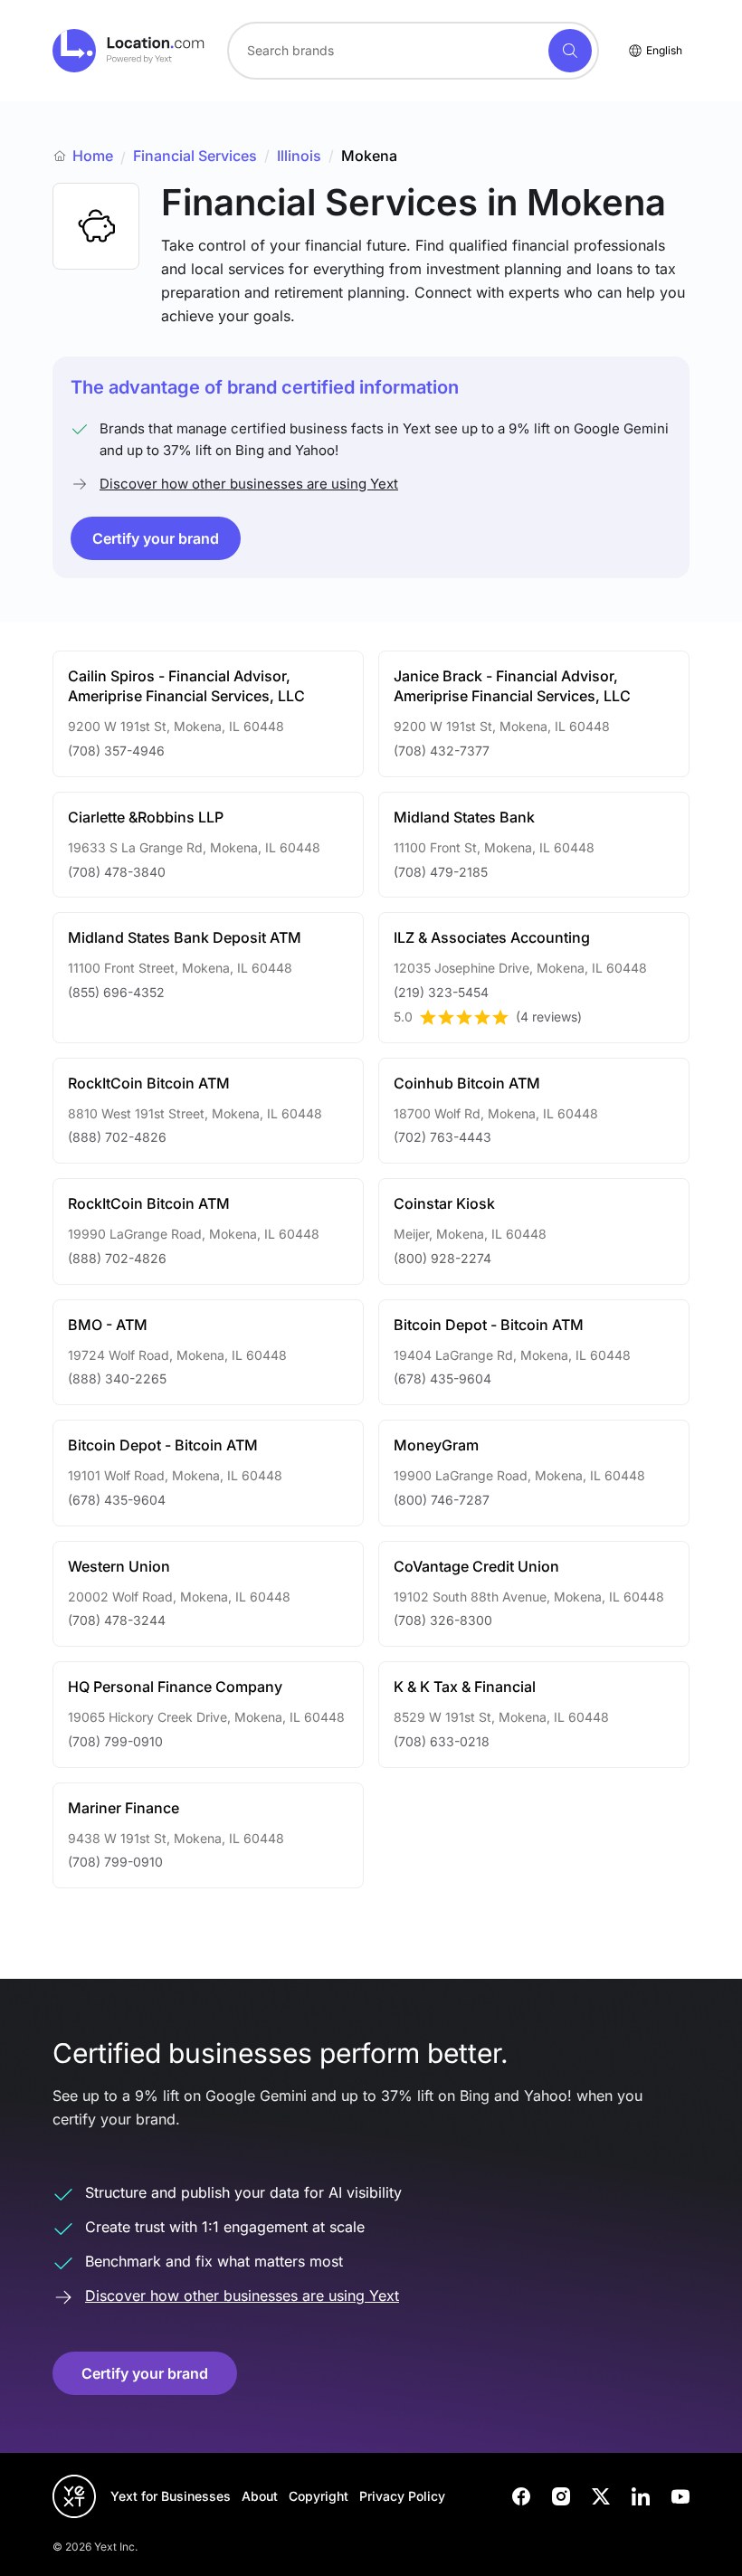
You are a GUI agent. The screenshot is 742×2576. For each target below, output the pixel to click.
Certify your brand (156, 538)
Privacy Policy (402, 2496)
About (260, 2496)
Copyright (319, 2496)
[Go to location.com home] (129, 51)
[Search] (570, 51)
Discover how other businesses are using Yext (249, 484)
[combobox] (413, 51)
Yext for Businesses (171, 2496)
